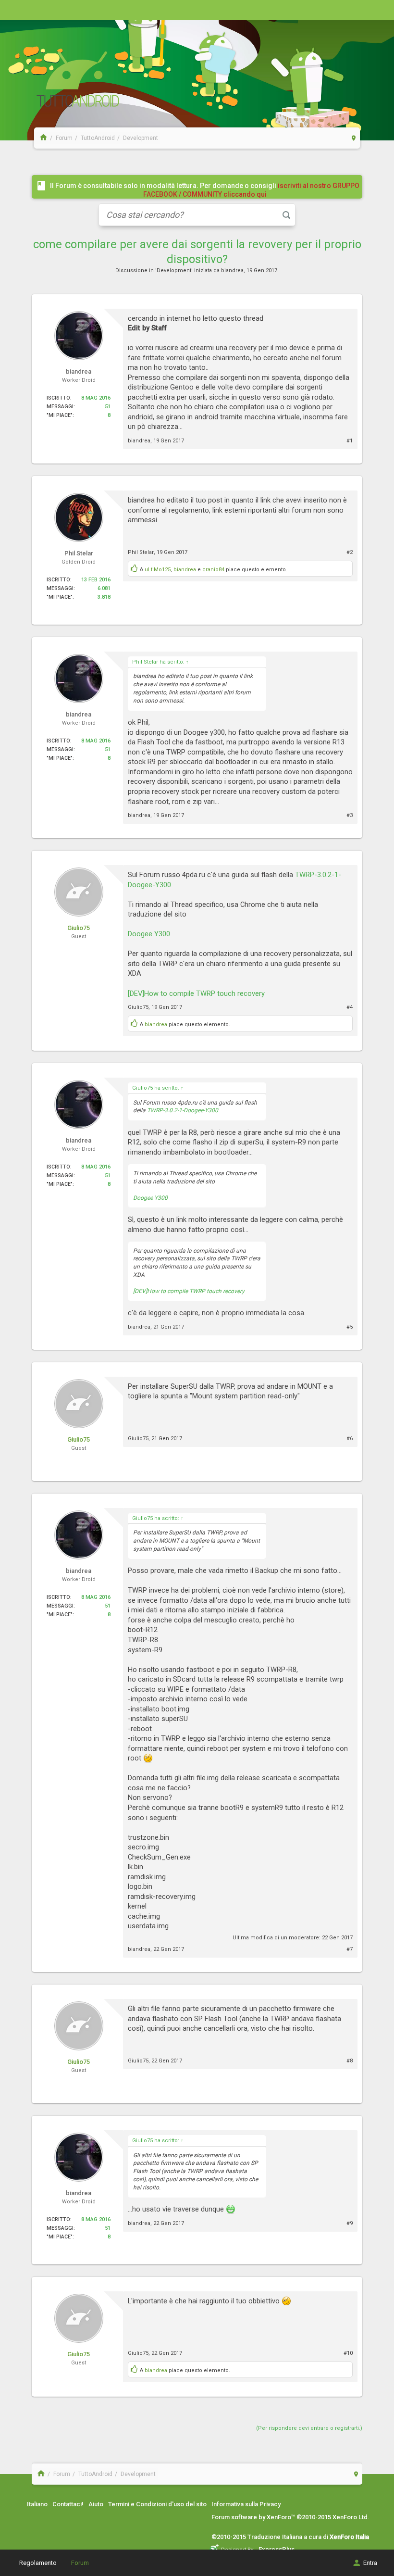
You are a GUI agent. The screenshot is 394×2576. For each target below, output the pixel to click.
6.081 (104, 588)
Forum (80, 2563)
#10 (348, 2353)
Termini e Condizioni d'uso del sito (157, 2504)
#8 (350, 2061)
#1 (350, 441)
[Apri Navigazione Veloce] (354, 138)
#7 (350, 1949)
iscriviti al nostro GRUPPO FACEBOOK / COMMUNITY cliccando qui (252, 190)
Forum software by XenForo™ (290, 2517)
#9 (350, 2223)
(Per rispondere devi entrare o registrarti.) (309, 2428)
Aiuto (96, 2504)
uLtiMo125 (158, 570)
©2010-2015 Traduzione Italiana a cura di (290, 2537)
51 (108, 407)
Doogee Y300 (149, 934)
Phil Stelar (141, 552)
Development (174, 270)
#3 (350, 815)
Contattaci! (68, 2504)
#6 (350, 1439)
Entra (370, 2563)
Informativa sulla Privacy (246, 2504)
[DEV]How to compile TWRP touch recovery (196, 993)
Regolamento (38, 2563)
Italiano (37, 2504)
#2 (350, 552)
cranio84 (213, 570)
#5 (350, 1327)
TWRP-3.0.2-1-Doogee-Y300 (183, 1110)
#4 (350, 1007)
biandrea (232, 270)
